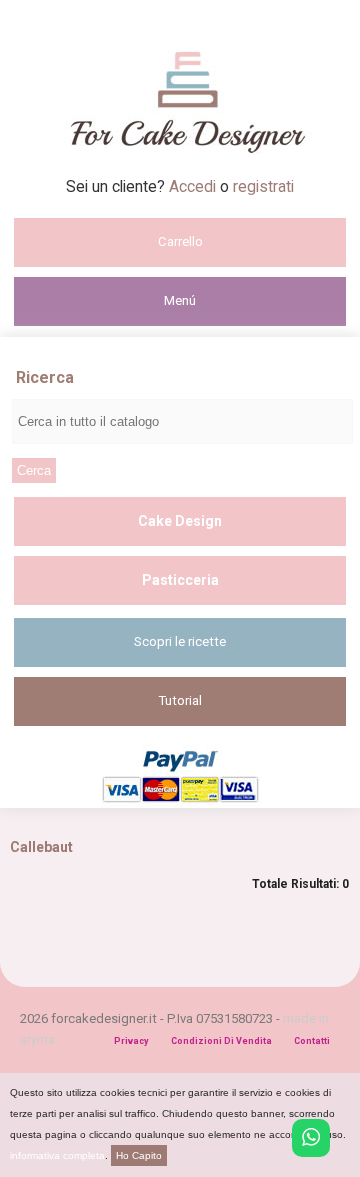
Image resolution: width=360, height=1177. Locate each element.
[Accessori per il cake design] (180, 171)
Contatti (312, 1041)
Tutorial (180, 700)
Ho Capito (139, 1155)
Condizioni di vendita (221, 1041)
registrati (263, 186)
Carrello (180, 241)
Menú (180, 300)
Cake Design (180, 521)
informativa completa (57, 1155)
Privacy (131, 1041)
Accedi (194, 186)
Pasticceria (180, 580)
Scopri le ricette (180, 641)
